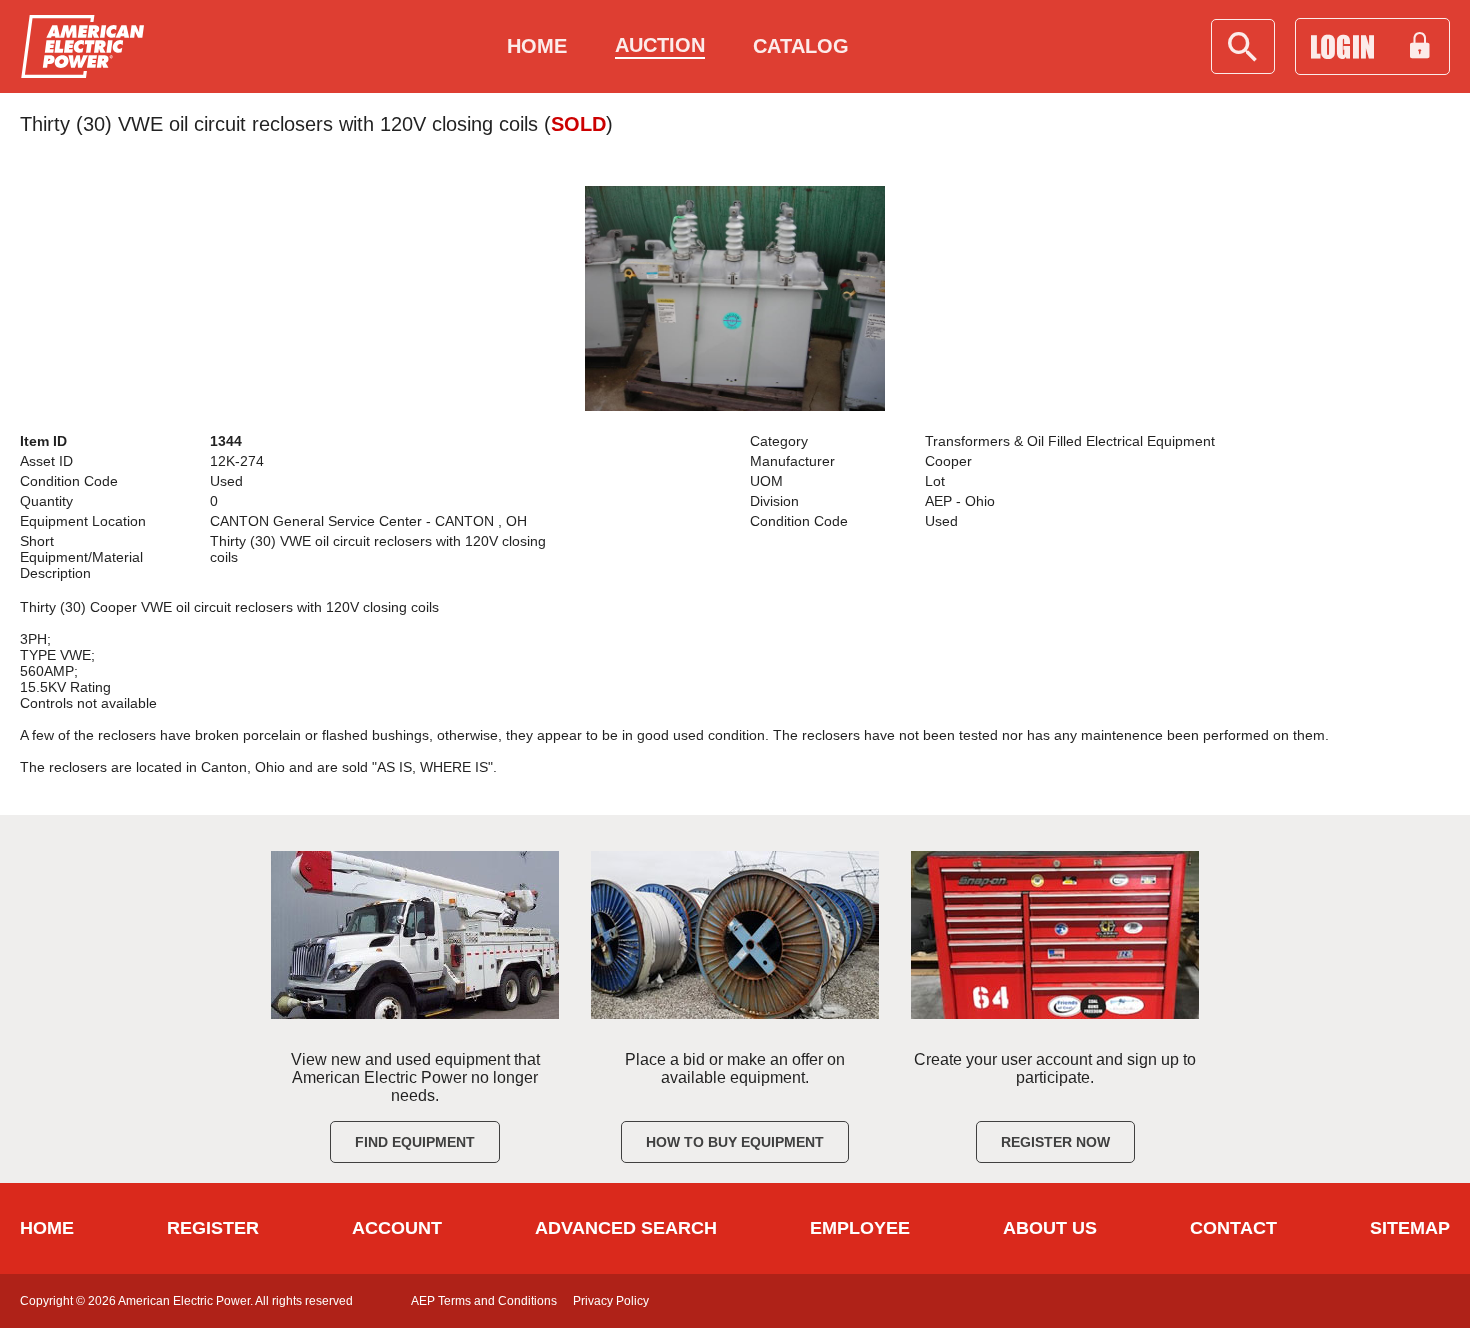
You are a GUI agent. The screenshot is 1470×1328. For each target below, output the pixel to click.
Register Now (1055, 1142)
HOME (47, 1228)
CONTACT (1233, 1228)
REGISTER (213, 1228)
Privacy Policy (611, 1301)
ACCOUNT (397, 1228)
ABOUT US (1050, 1228)
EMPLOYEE (860, 1228)
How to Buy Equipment (735, 1142)
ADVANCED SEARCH (626, 1228)
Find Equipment (415, 1142)
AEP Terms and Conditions (484, 1301)
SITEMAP (1410, 1228)
